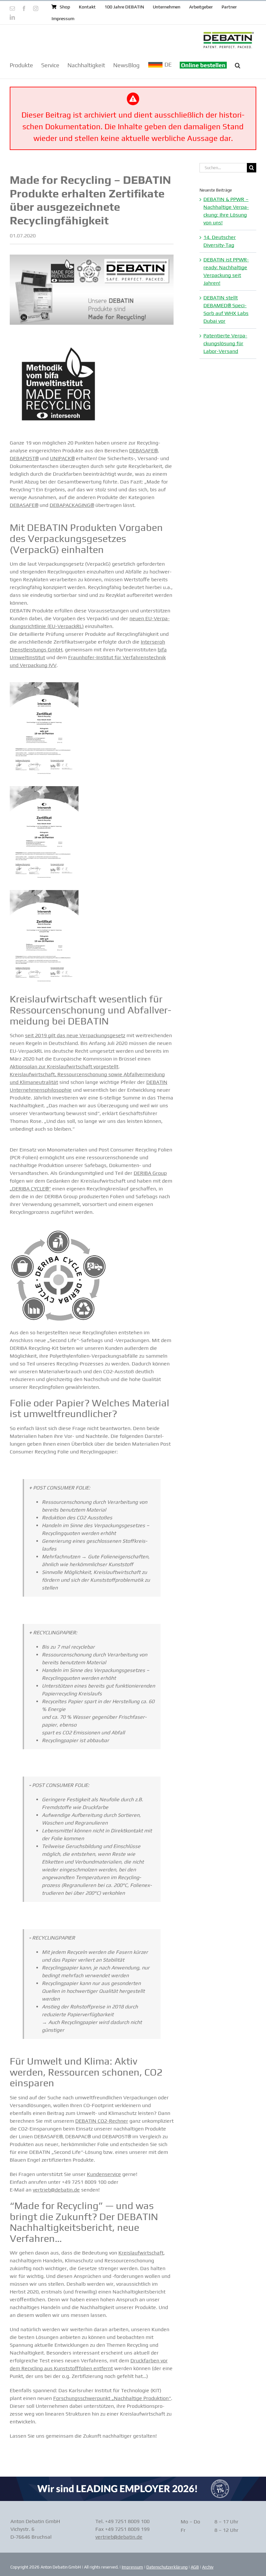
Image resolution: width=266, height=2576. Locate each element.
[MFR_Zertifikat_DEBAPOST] (44, 789)
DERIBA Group (150, 1173)
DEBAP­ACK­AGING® (72, 505)
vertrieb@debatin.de (56, 2190)
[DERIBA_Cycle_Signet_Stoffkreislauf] (58, 1231)
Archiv (208, 2567)
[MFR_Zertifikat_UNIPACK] (44, 685)
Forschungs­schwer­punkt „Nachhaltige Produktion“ (112, 2398)
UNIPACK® (62, 458)
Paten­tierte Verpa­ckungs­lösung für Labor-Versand (225, 343)
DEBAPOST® (24, 458)
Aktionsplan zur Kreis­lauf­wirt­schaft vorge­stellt (64, 1067)
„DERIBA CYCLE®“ (30, 1189)
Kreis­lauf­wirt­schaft (141, 2253)
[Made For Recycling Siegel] (58, 338)
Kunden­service (104, 2174)
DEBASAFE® (143, 451)
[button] (238, 65)
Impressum (132, 2567)
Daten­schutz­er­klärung (167, 2567)
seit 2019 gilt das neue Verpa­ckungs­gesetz (75, 1035)
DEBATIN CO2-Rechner (102, 2121)
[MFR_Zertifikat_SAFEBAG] (44, 892)
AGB (195, 2567)
